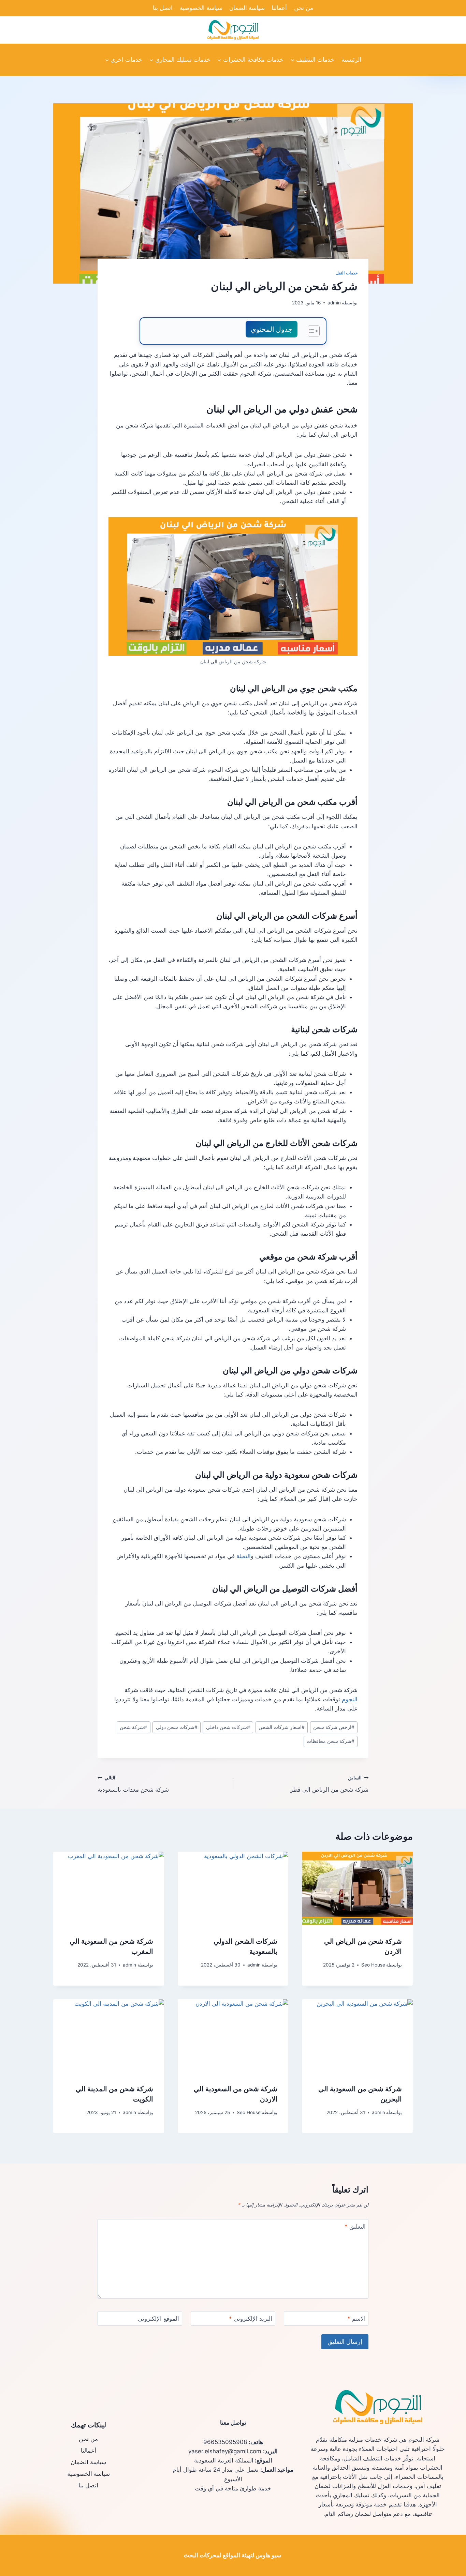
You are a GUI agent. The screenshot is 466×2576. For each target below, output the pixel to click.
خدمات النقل (347, 273)
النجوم (349, 1699)
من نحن (304, 8)
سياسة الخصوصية (201, 8)
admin (334, 303)
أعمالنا (279, 8)
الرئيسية (351, 60)
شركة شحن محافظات (331, 1741)
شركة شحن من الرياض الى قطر (329, 1784)
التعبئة (244, 1556)
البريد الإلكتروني (251, 2319)
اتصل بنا (163, 8)
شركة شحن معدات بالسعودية (133, 1784)
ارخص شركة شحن (334, 1727)
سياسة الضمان (247, 8)
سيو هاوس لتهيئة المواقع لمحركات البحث (232, 2555)
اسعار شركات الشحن (282, 1727)
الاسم (356, 2319)
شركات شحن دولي (177, 1727)
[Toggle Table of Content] (310, 331)
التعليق (355, 2227)
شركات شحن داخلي (228, 1727)
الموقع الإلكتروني (158, 2319)
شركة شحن (133, 1727)
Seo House (373, 1965)
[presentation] (357, 1888)
